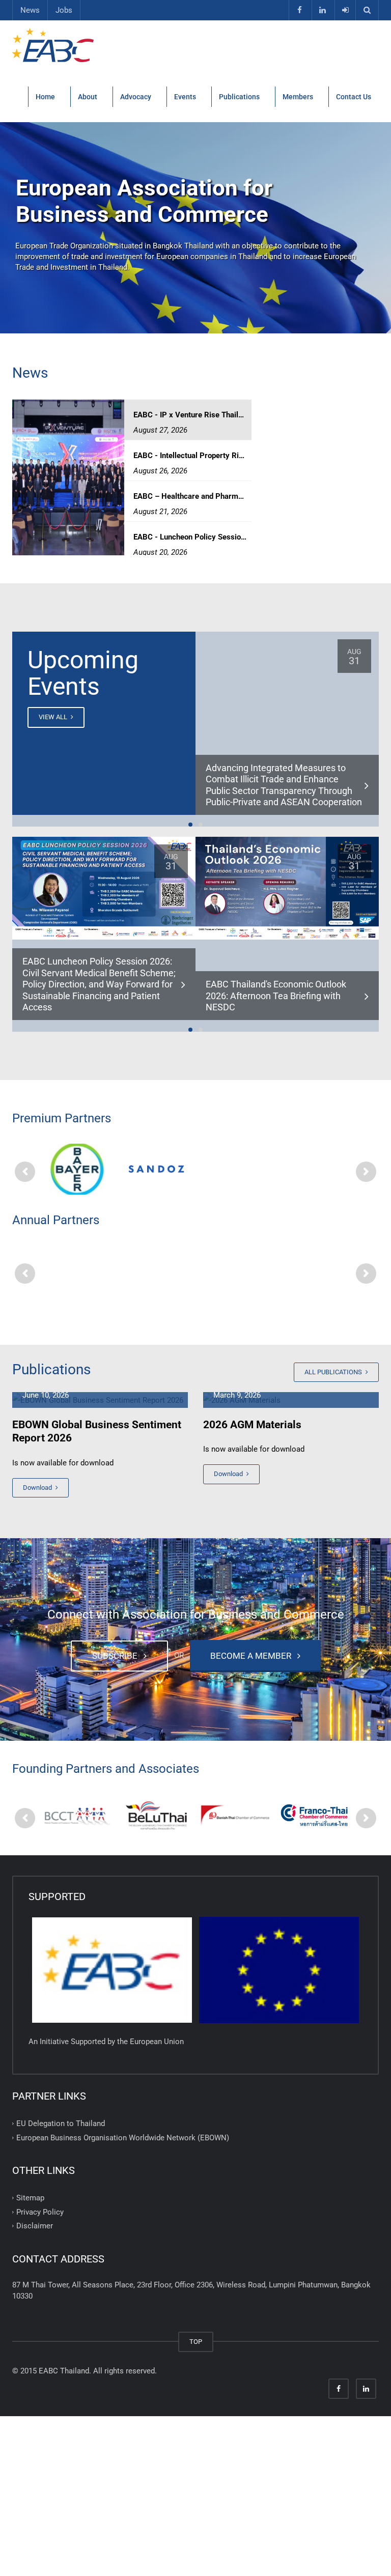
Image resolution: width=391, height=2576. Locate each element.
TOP (196, 2342)
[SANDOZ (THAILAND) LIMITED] (156, 1169)
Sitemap (30, 2198)
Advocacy (136, 97)
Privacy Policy (40, 2212)
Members (298, 97)
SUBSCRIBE (117, 1656)
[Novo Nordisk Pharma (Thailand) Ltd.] (235, 1169)
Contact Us (354, 97)
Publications (239, 97)
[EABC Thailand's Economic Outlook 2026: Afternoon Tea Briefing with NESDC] (287, 888)
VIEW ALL (54, 717)
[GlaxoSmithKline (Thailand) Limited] (77, 1270)
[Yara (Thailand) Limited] (235, 1271)
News (30, 10)
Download (38, 1488)
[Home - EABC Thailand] (54, 46)
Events (185, 97)
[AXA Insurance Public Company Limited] (156, 1271)
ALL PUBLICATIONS (334, 1372)
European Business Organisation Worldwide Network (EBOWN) (123, 2137)
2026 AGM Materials (252, 1425)
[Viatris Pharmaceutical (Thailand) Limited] (314, 1169)
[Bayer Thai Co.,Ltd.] (77, 1169)
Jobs (64, 10)
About (88, 97)
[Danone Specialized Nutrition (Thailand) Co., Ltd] (314, 1271)
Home (45, 97)
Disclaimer (35, 2226)
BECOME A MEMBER (253, 1656)
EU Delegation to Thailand (61, 2124)
